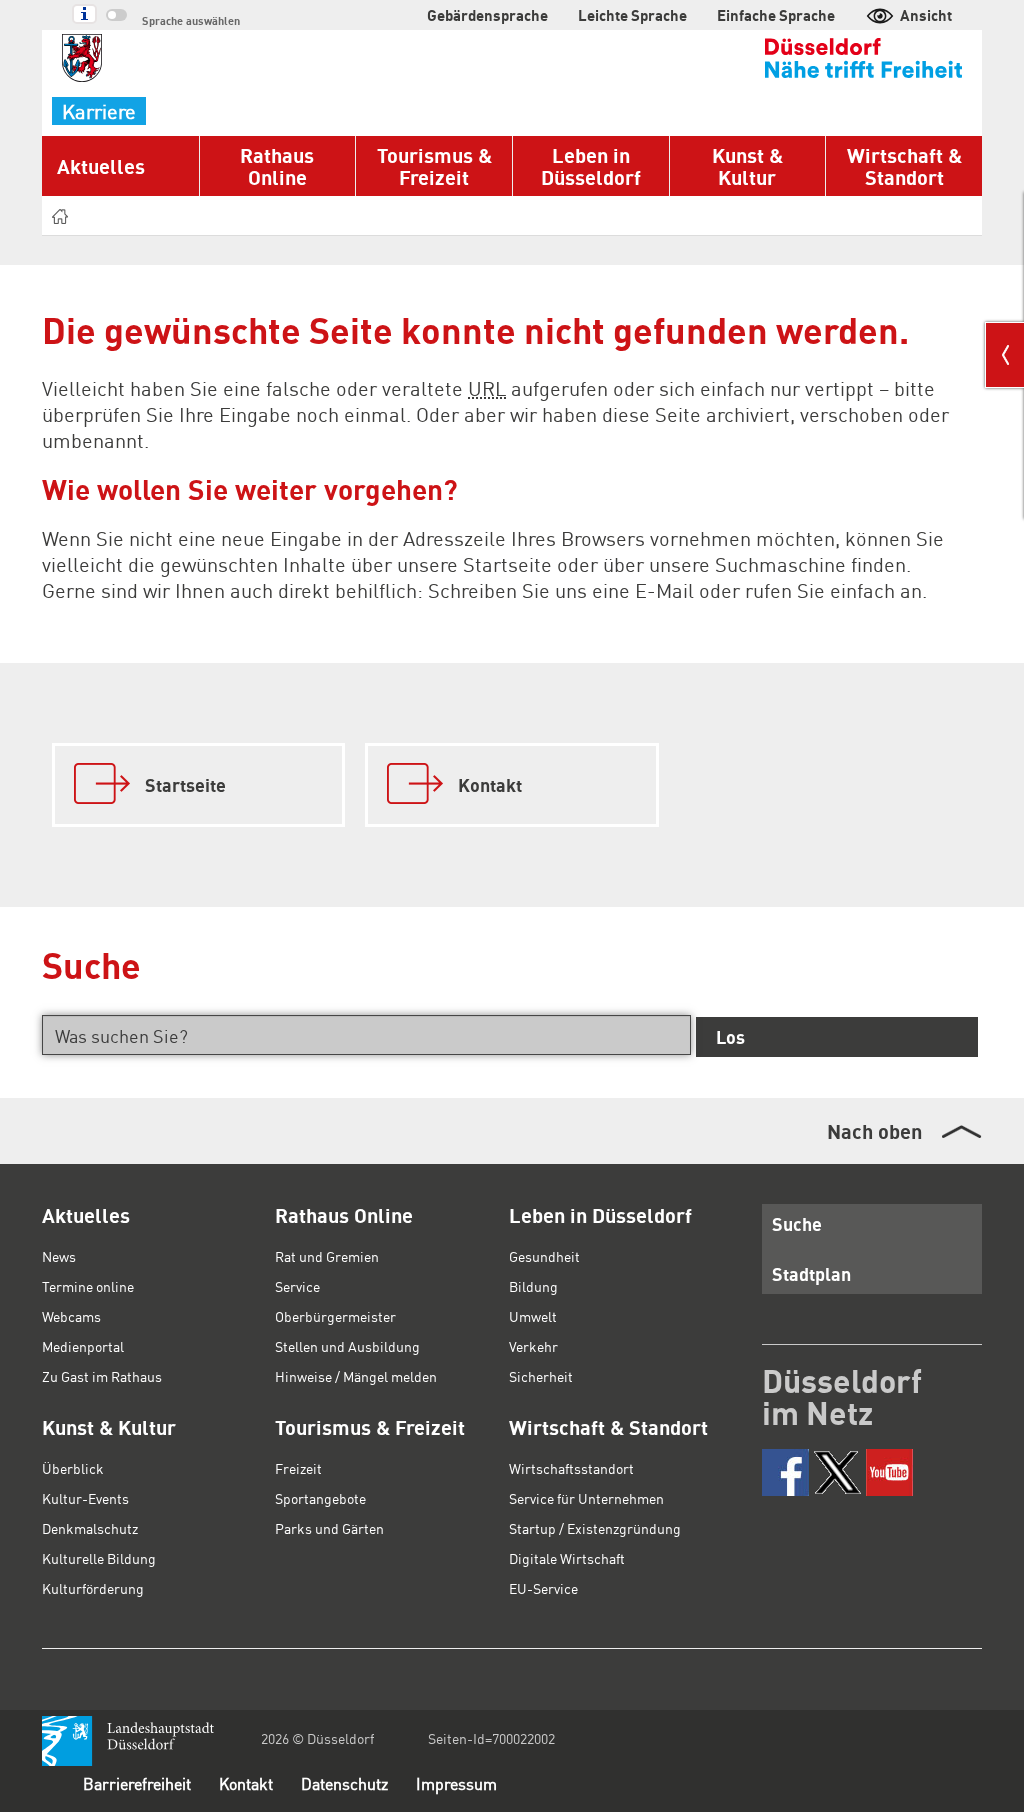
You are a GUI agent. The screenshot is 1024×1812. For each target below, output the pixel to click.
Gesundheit (544, 1256)
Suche (797, 1223)
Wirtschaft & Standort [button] (904, 166)
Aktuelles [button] (101, 166)
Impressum (456, 1783)
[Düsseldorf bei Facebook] (785, 1472)
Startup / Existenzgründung (595, 1528)
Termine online (88, 1286)
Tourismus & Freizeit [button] (434, 166)
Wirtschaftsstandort (571, 1468)
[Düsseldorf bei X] (837, 1472)
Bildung (533, 1286)
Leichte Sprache (632, 15)
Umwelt (533, 1316)
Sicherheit (541, 1376)
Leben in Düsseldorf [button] (591, 166)
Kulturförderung (93, 1588)
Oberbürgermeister (335, 1316)
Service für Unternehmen (586, 1498)
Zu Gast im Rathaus (102, 1376)
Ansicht (926, 15)
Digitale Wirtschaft (567, 1558)
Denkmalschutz (90, 1528)
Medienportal (83, 1346)
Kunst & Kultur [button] (747, 166)
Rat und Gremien (327, 1256)
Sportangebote (320, 1498)
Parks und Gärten (329, 1528)
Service (297, 1286)
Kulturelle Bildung (99, 1558)
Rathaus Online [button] (277, 166)
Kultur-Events (85, 1498)
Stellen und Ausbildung (347, 1346)
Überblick (73, 1468)
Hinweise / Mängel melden (356, 1376)
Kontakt (246, 1783)
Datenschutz (344, 1783)
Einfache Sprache (776, 15)
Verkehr (533, 1346)
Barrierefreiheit (137, 1783)
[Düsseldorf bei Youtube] (889, 1472)
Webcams (71, 1316)
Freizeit (298, 1468)
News (59, 1256)
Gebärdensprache (487, 15)
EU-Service (543, 1588)
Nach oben (874, 1131)
